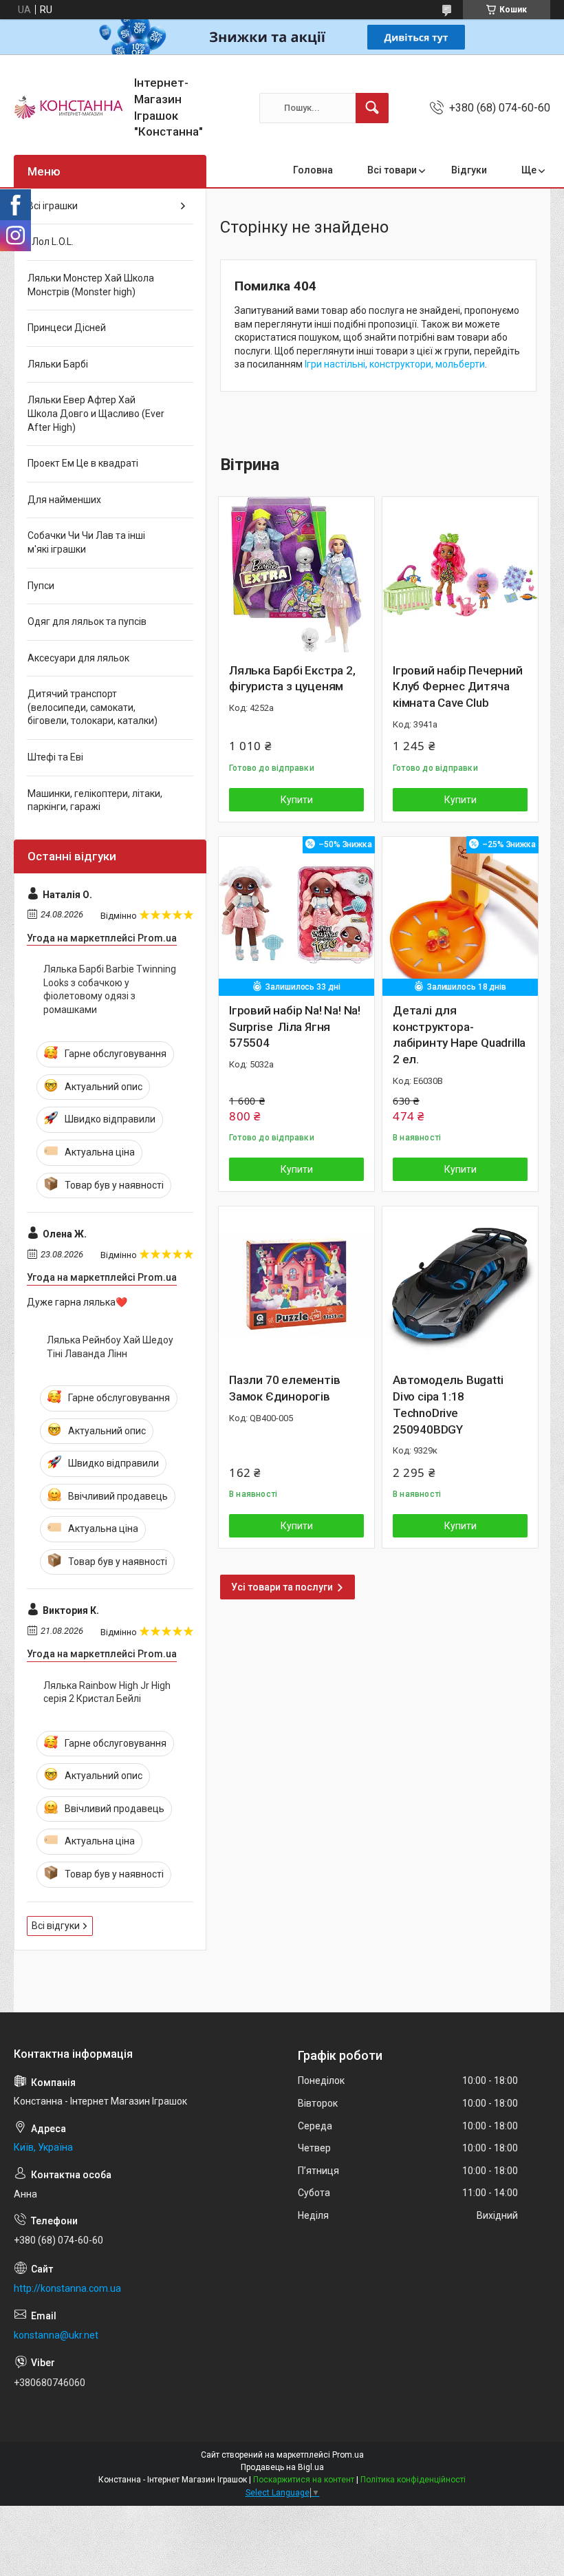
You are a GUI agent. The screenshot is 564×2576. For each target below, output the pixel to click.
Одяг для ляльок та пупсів (87, 621)
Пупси (41, 586)
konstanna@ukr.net (56, 2335)
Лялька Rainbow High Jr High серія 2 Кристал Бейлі (107, 1692)
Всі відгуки (56, 1926)
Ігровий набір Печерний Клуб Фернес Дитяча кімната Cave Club (458, 687)
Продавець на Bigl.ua (282, 2467)
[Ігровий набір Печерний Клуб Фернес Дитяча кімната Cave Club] (460, 575)
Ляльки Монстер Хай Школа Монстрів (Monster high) (91, 285)
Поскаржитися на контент (304, 2480)
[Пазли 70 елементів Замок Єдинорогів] (296, 1284)
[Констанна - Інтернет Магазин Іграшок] (69, 108)
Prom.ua (348, 2455)
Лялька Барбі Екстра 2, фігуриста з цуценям (292, 679)
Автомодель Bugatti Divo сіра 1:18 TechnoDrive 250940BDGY (448, 1404)
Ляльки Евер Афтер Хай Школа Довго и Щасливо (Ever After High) (96, 413)
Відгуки (469, 170)
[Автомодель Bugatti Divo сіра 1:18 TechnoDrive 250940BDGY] (460, 1284)
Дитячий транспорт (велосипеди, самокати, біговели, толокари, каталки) (93, 707)
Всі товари (392, 170)
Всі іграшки (53, 206)
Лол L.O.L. (51, 242)
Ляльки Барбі (58, 364)
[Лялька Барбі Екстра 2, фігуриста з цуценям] (296, 575)
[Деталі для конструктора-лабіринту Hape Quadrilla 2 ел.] (460, 915)
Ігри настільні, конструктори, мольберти (395, 364)
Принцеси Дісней (67, 328)
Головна (313, 170)
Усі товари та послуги (282, 1587)
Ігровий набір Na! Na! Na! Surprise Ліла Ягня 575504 (295, 1027)
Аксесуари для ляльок (78, 658)
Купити (297, 800)
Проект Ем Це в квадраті (83, 463)
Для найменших (64, 500)
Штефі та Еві (55, 757)
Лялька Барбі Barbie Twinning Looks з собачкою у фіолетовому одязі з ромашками (110, 989)
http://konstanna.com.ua (67, 2288)
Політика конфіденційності (413, 2480)
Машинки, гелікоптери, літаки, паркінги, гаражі (95, 800)
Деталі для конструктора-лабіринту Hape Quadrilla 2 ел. (459, 1035)
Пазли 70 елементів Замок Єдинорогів (284, 1388)
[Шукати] (372, 108)
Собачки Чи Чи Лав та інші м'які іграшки (86, 542)
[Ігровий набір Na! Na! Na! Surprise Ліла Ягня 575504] (296, 915)
